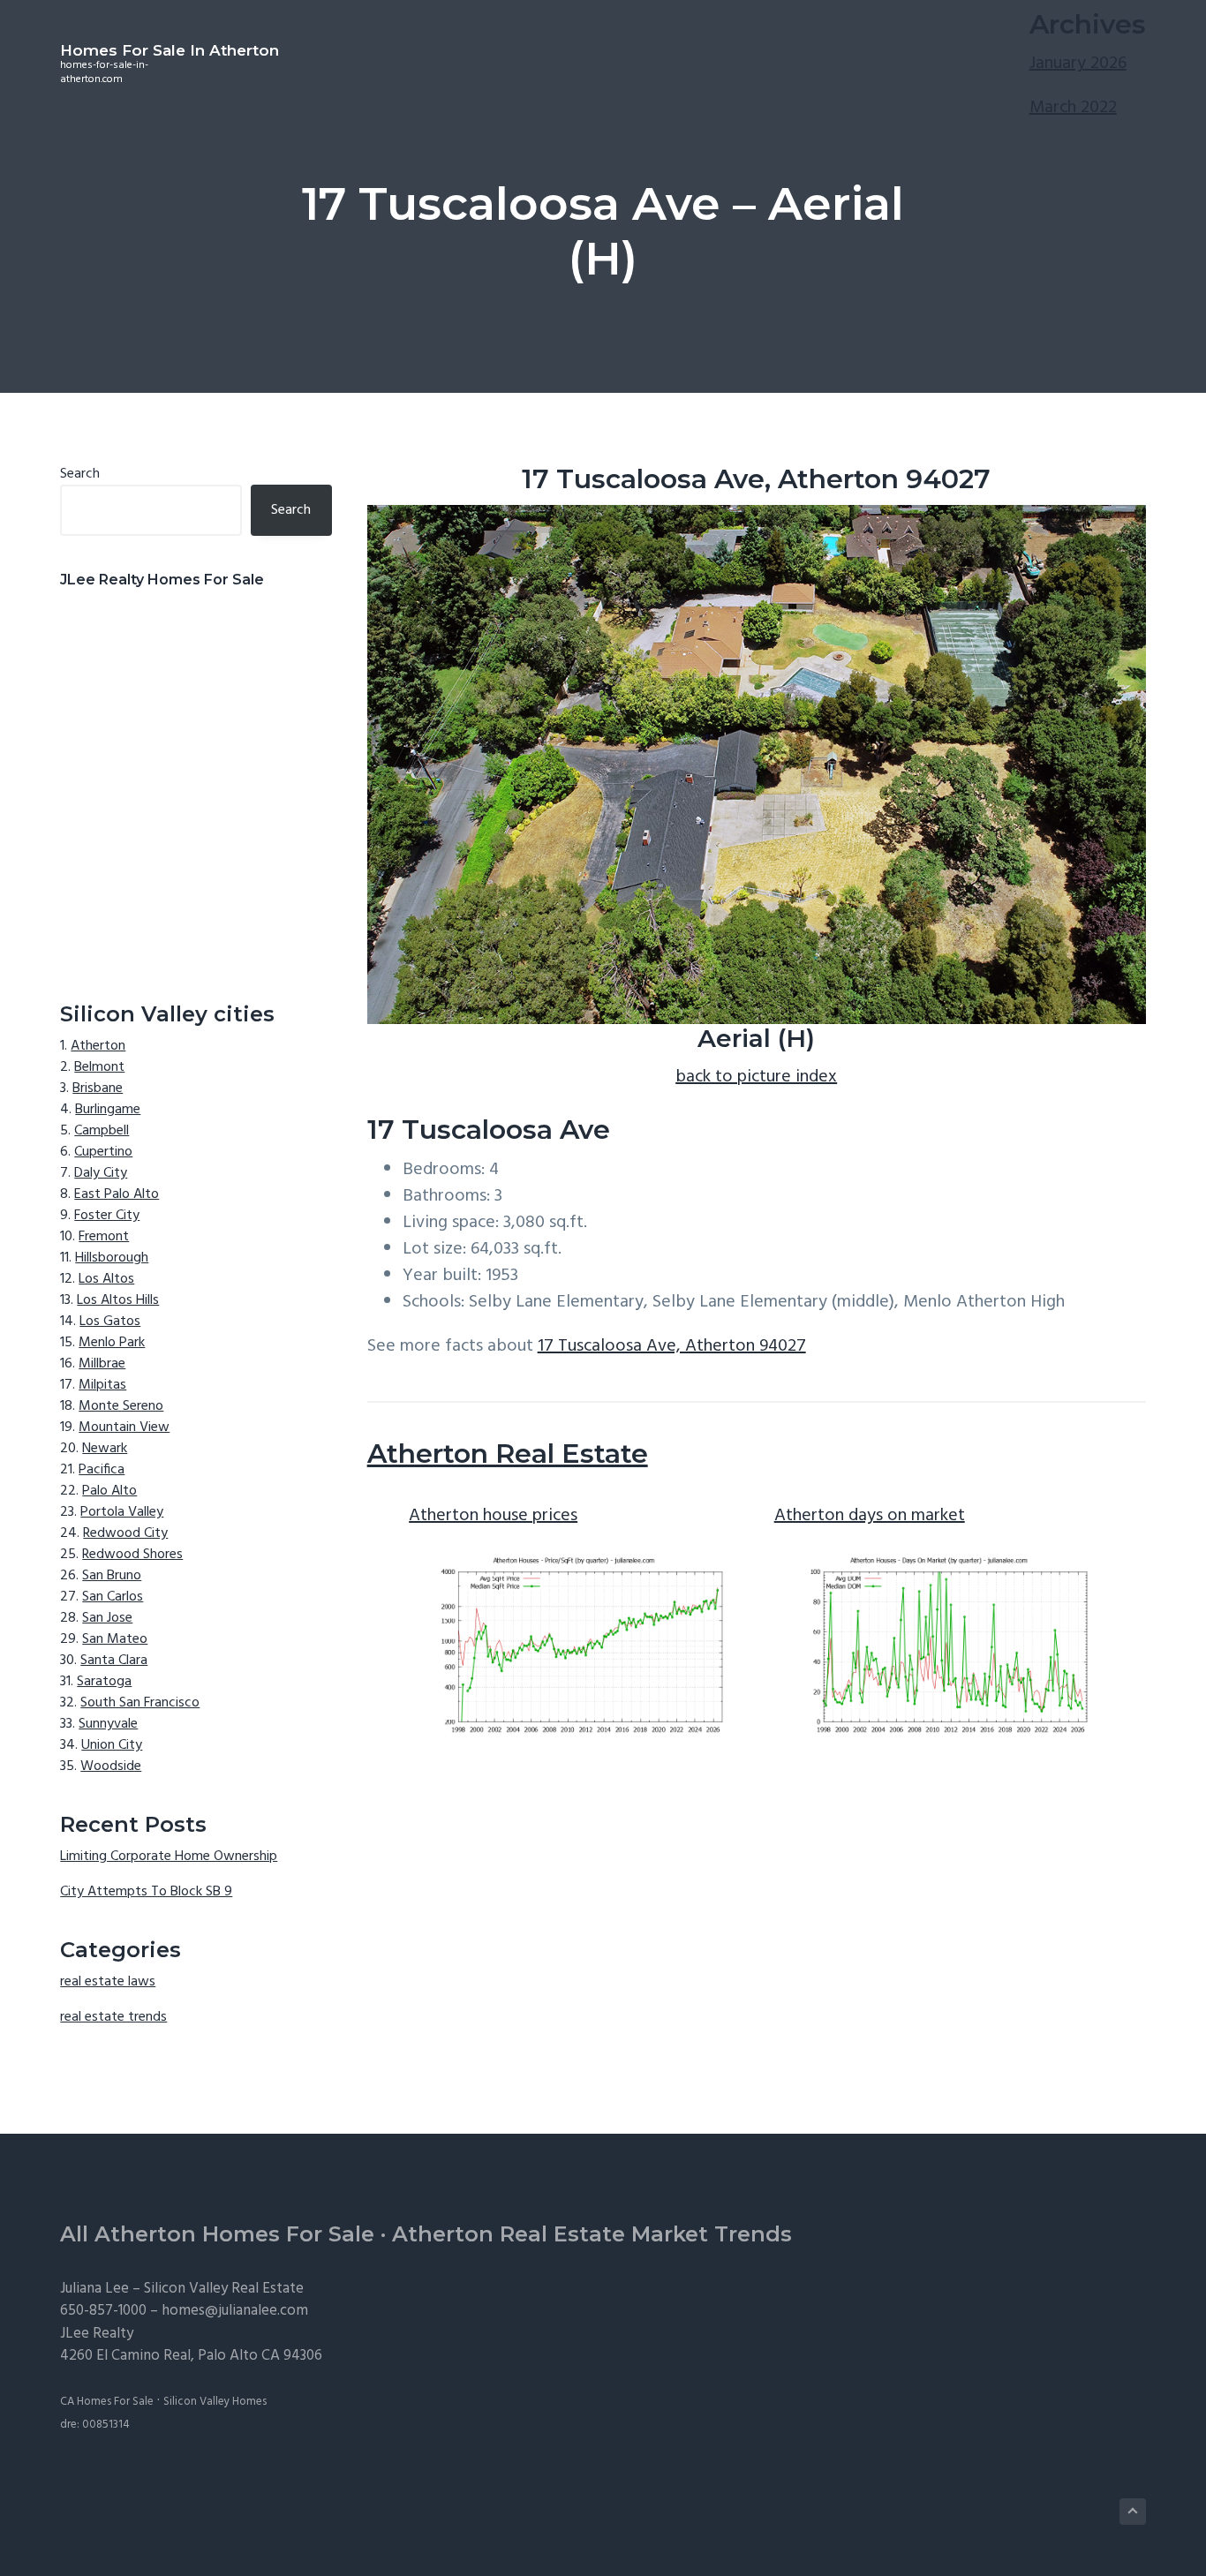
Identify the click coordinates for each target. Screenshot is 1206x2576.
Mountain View (124, 1427)
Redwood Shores (132, 1555)
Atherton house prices (493, 1516)
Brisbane (98, 1088)
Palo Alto (109, 1491)
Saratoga (104, 1682)
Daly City (101, 1173)
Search (80, 474)
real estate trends (113, 2017)
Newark (105, 1449)
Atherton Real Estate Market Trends (592, 2234)
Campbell (102, 1131)
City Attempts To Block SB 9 (146, 1892)
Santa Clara (114, 1661)
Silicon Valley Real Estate (224, 2289)
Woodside (111, 1766)
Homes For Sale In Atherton (170, 50)
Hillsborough (112, 1258)
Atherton (98, 1046)
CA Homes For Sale (107, 2402)
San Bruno (112, 1576)
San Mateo (115, 1639)
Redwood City (125, 1533)
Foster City (107, 1216)
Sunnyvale (108, 1724)
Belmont (99, 1067)
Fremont (104, 1237)
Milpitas (102, 1385)
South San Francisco (140, 1703)
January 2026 (1078, 64)
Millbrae (102, 1364)
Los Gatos (110, 1322)
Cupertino (103, 1152)
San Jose (107, 1618)
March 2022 (1073, 108)
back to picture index (756, 1077)
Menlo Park (112, 1343)
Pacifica (102, 1470)
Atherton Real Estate (508, 1454)
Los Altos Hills (118, 1300)
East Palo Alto (117, 1194)
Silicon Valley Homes (215, 2402)
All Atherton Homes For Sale (217, 2234)
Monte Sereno (121, 1406)
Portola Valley (122, 1512)
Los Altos (106, 1279)
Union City (112, 1745)
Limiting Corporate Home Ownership (169, 1857)
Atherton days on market (870, 1516)
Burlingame (108, 1110)
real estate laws (108, 1982)
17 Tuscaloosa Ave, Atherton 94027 (672, 1346)
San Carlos (113, 1597)
